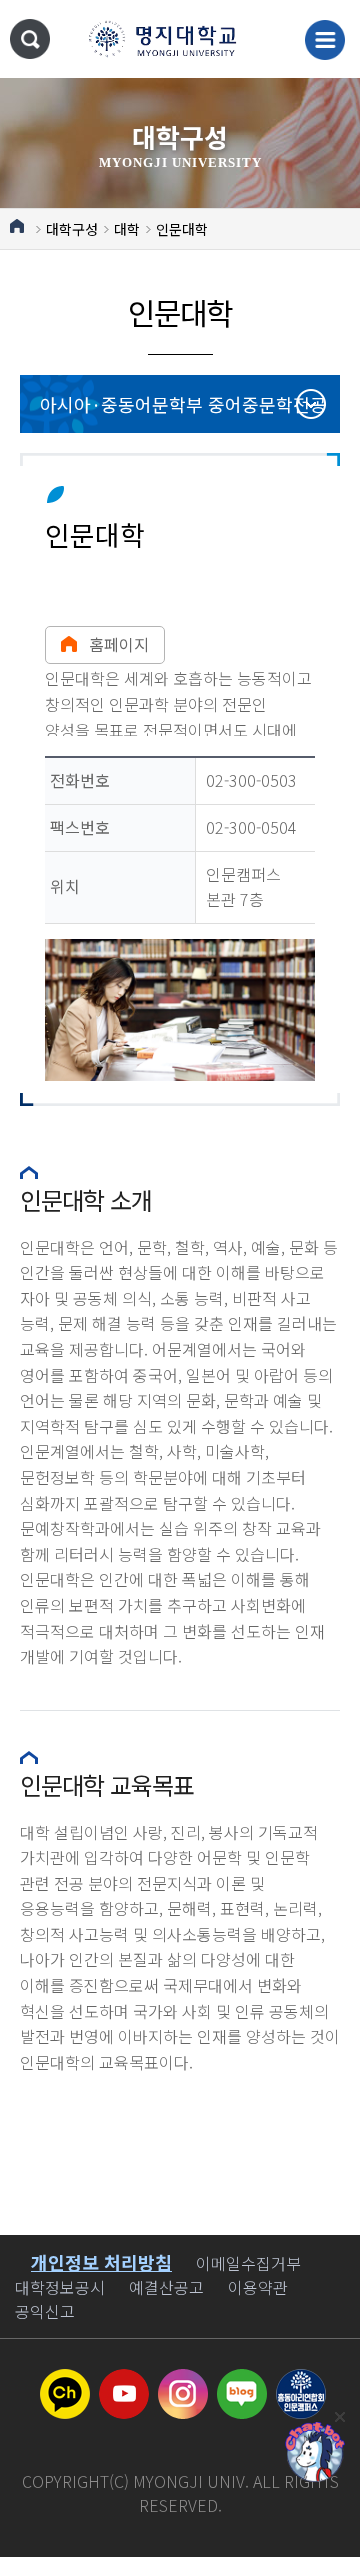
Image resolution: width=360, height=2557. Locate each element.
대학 (127, 229)
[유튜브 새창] (124, 2381)
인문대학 (182, 229)
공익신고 (45, 2311)
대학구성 (72, 229)
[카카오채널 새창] (65, 2381)
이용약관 (258, 2287)
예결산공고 (166, 2287)
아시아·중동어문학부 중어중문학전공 (183, 404)
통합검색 (30, 39)
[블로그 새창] (242, 2381)
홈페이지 (119, 644)
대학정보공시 (60, 2287)
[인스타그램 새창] (183, 2381)
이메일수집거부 (248, 2263)
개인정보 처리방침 (101, 2262)
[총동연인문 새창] (301, 2381)
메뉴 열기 (325, 40)
